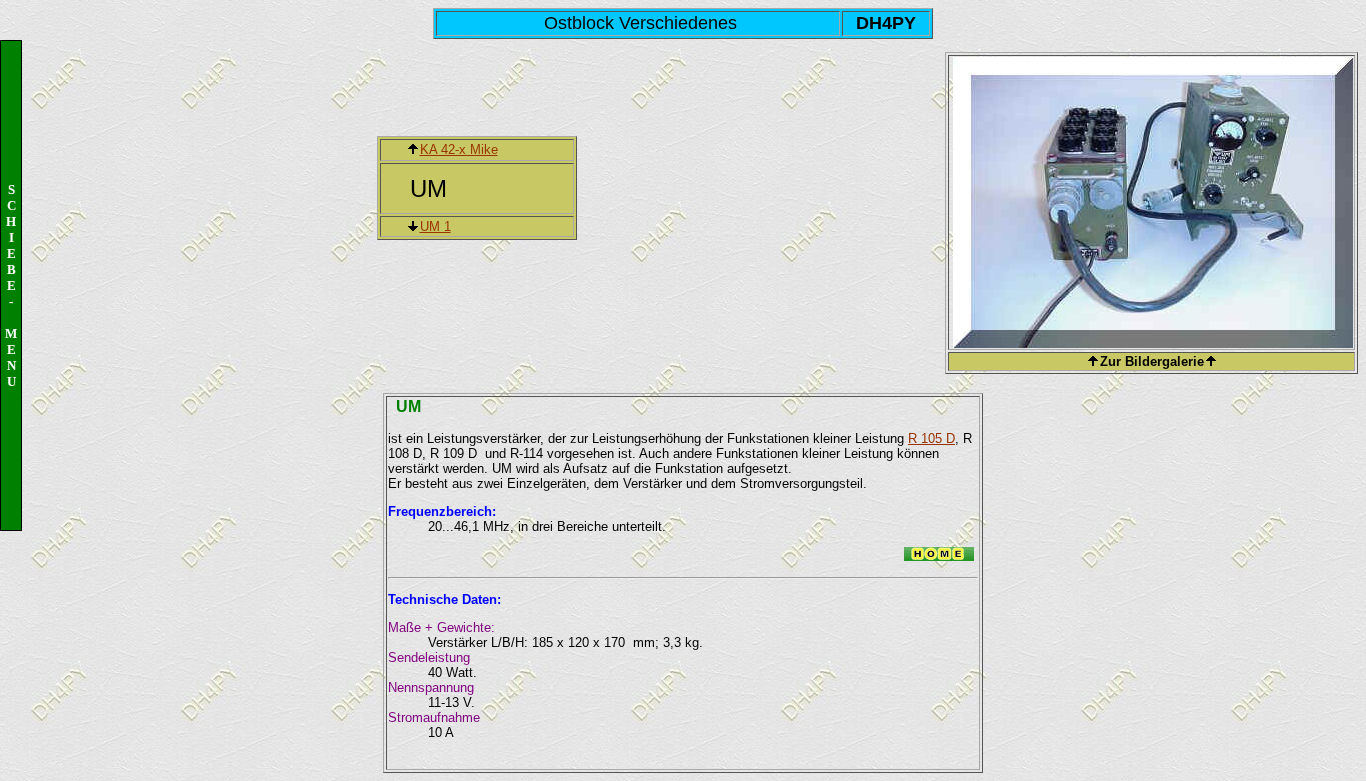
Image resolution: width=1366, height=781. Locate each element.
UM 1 (435, 226)
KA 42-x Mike (459, 149)
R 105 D (931, 438)
